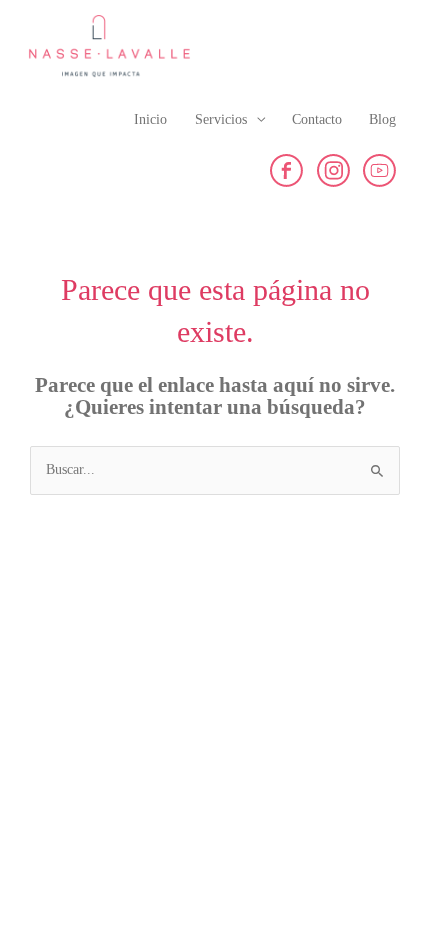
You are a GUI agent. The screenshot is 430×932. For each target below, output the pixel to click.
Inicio (150, 119)
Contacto (317, 119)
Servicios (221, 119)
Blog (382, 119)
